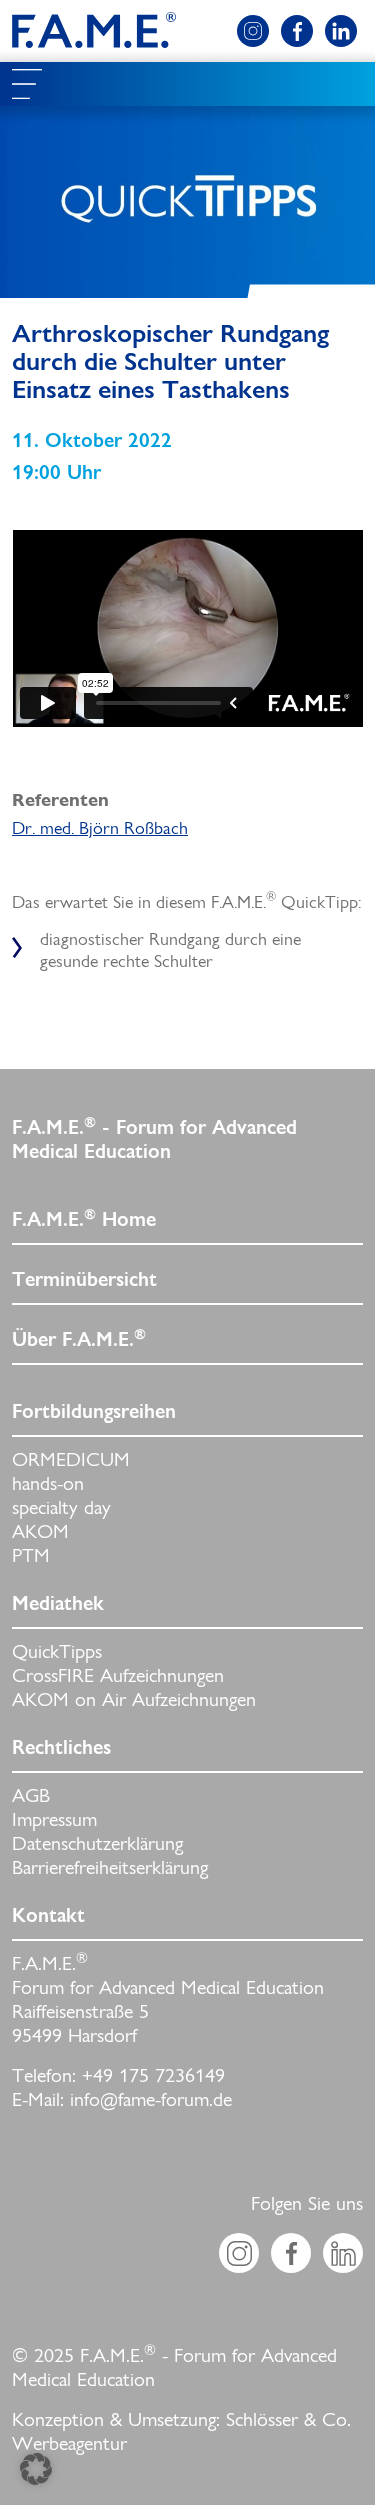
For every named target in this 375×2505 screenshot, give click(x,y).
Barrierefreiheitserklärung (110, 1869)
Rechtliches (61, 1749)
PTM (31, 1557)
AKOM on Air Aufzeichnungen (134, 1701)
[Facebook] (297, 31)
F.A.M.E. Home (84, 1220)
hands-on (48, 1485)
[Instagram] (253, 31)
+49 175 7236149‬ (153, 2077)
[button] (36, 2469)
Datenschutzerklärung (97, 1845)
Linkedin (343, 2253)
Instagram (239, 2253)
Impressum (54, 1821)
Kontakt (48, 1917)
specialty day (61, 1509)
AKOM (40, 1533)
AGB (31, 1797)
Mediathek (58, 1605)
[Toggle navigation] (27, 84)
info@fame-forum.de (151, 2101)
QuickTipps (57, 1653)
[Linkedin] (341, 31)
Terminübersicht (84, 1281)
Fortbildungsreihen (94, 1413)
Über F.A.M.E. (79, 1340)
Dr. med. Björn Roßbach (100, 829)
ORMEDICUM (71, 1461)
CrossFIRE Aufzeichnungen (118, 1677)
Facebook (291, 2253)
